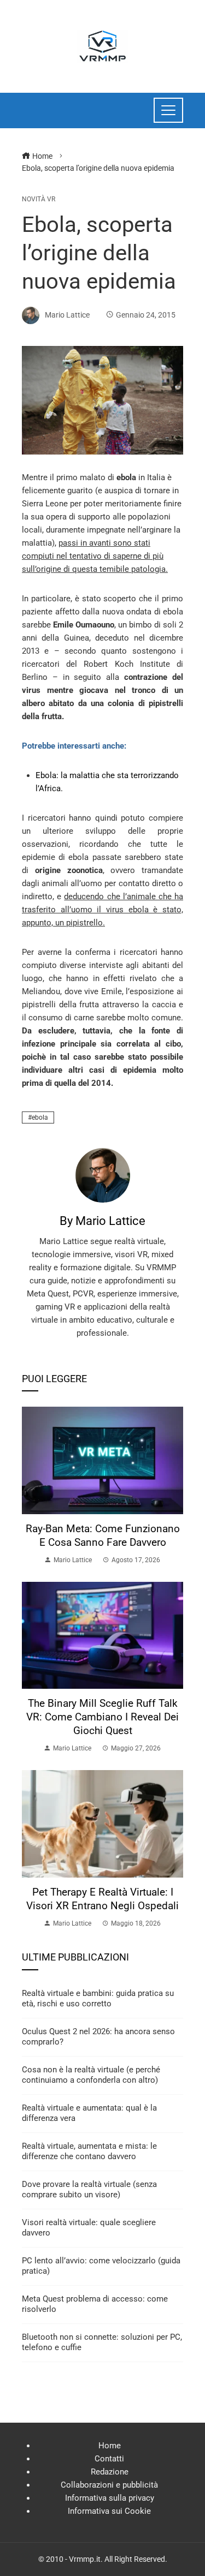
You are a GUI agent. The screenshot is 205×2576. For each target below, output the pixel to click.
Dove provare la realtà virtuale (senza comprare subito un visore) (89, 2190)
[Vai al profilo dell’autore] (103, 1175)
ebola (40, 1117)
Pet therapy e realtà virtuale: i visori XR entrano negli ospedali (102, 1899)
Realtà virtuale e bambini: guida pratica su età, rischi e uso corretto (98, 1999)
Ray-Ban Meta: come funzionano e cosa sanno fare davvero (103, 1535)
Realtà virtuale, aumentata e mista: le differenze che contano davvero (89, 2151)
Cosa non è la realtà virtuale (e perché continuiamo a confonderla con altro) (91, 2075)
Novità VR (39, 199)
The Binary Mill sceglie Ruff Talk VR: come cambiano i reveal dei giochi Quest (102, 1717)
